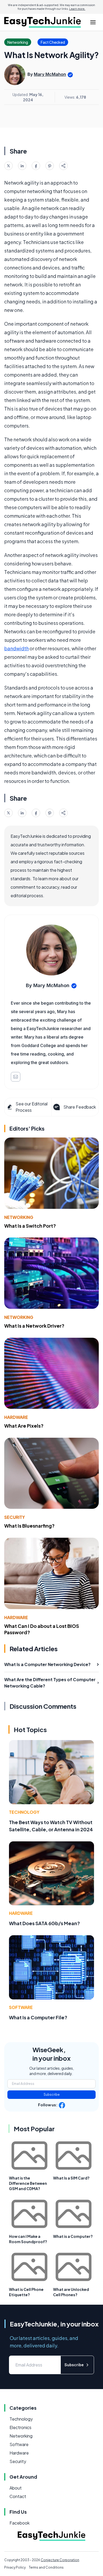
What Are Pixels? (24, 1426)
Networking (19, 1217)
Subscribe (52, 2095)
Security (15, 1517)
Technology (24, 1812)
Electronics (20, 2427)
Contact (18, 2496)
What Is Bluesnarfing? (29, 1526)
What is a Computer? (73, 2236)
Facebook (20, 2523)
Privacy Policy (15, 2567)
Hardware (16, 1417)
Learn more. (77, 9)
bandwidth (17, 648)
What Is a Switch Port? (30, 1226)
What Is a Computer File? (38, 2017)
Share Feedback (80, 1107)
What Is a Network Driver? (34, 1326)
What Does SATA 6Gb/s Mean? (45, 1923)
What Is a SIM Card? (71, 2178)
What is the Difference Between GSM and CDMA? (28, 2183)
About (16, 2488)
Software (21, 2007)
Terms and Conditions (46, 2567)
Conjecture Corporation (60, 2560)
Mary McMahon (50, 74)
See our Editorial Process (32, 1107)
